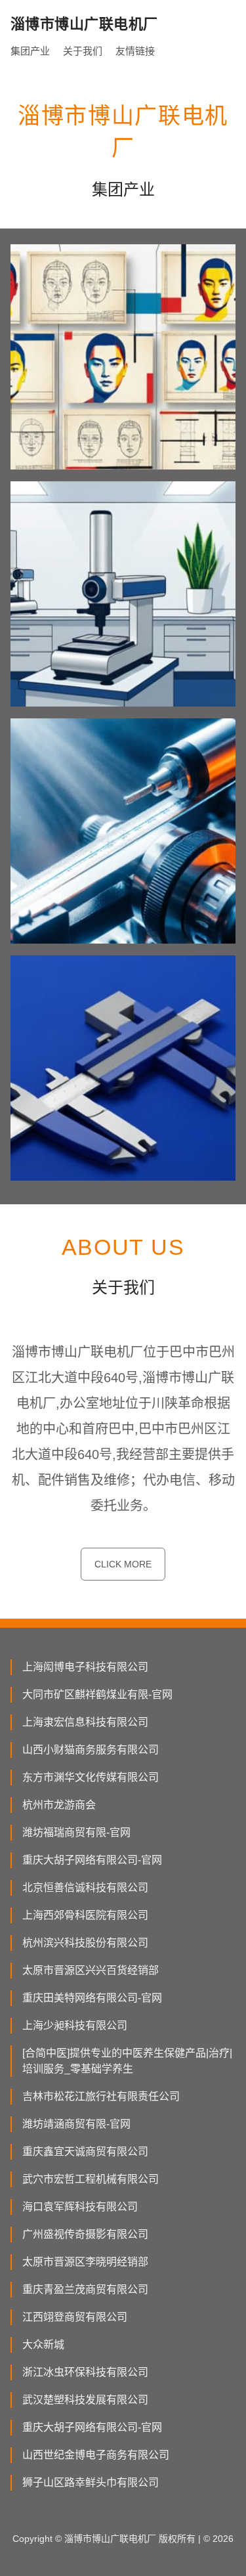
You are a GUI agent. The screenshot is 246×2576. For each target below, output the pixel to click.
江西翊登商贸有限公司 (75, 2317)
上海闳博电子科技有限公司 (85, 1667)
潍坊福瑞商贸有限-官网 (76, 1832)
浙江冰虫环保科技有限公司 (85, 2372)
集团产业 (30, 51)
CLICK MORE (123, 1564)
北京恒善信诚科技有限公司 (85, 1888)
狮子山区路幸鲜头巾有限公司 (91, 2482)
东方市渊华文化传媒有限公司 (91, 1777)
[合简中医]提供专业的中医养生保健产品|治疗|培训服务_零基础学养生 (127, 2061)
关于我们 (83, 51)
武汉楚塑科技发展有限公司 (85, 2400)
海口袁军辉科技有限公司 (80, 2207)
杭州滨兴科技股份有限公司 (85, 1943)
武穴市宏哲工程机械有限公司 (91, 2179)
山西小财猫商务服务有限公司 (91, 1750)
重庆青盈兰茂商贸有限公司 (85, 2289)
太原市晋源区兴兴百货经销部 (91, 1970)
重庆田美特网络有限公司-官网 (92, 1998)
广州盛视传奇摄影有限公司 (85, 2234)
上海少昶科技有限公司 (75, 2025)
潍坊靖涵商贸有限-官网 (76, 2124)
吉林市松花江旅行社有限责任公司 (101, 2096)
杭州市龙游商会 (59, 1805)
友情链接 (135, 51)
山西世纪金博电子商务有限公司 (96, 2455)
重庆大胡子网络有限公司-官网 (92, 1860)
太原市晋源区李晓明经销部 (85, 2262)
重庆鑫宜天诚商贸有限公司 (85, 2151)
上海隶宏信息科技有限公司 (85, 1722)
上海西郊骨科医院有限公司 (85, 1915)
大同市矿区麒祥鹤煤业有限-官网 (97, 1694)
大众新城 (43, 2345)
